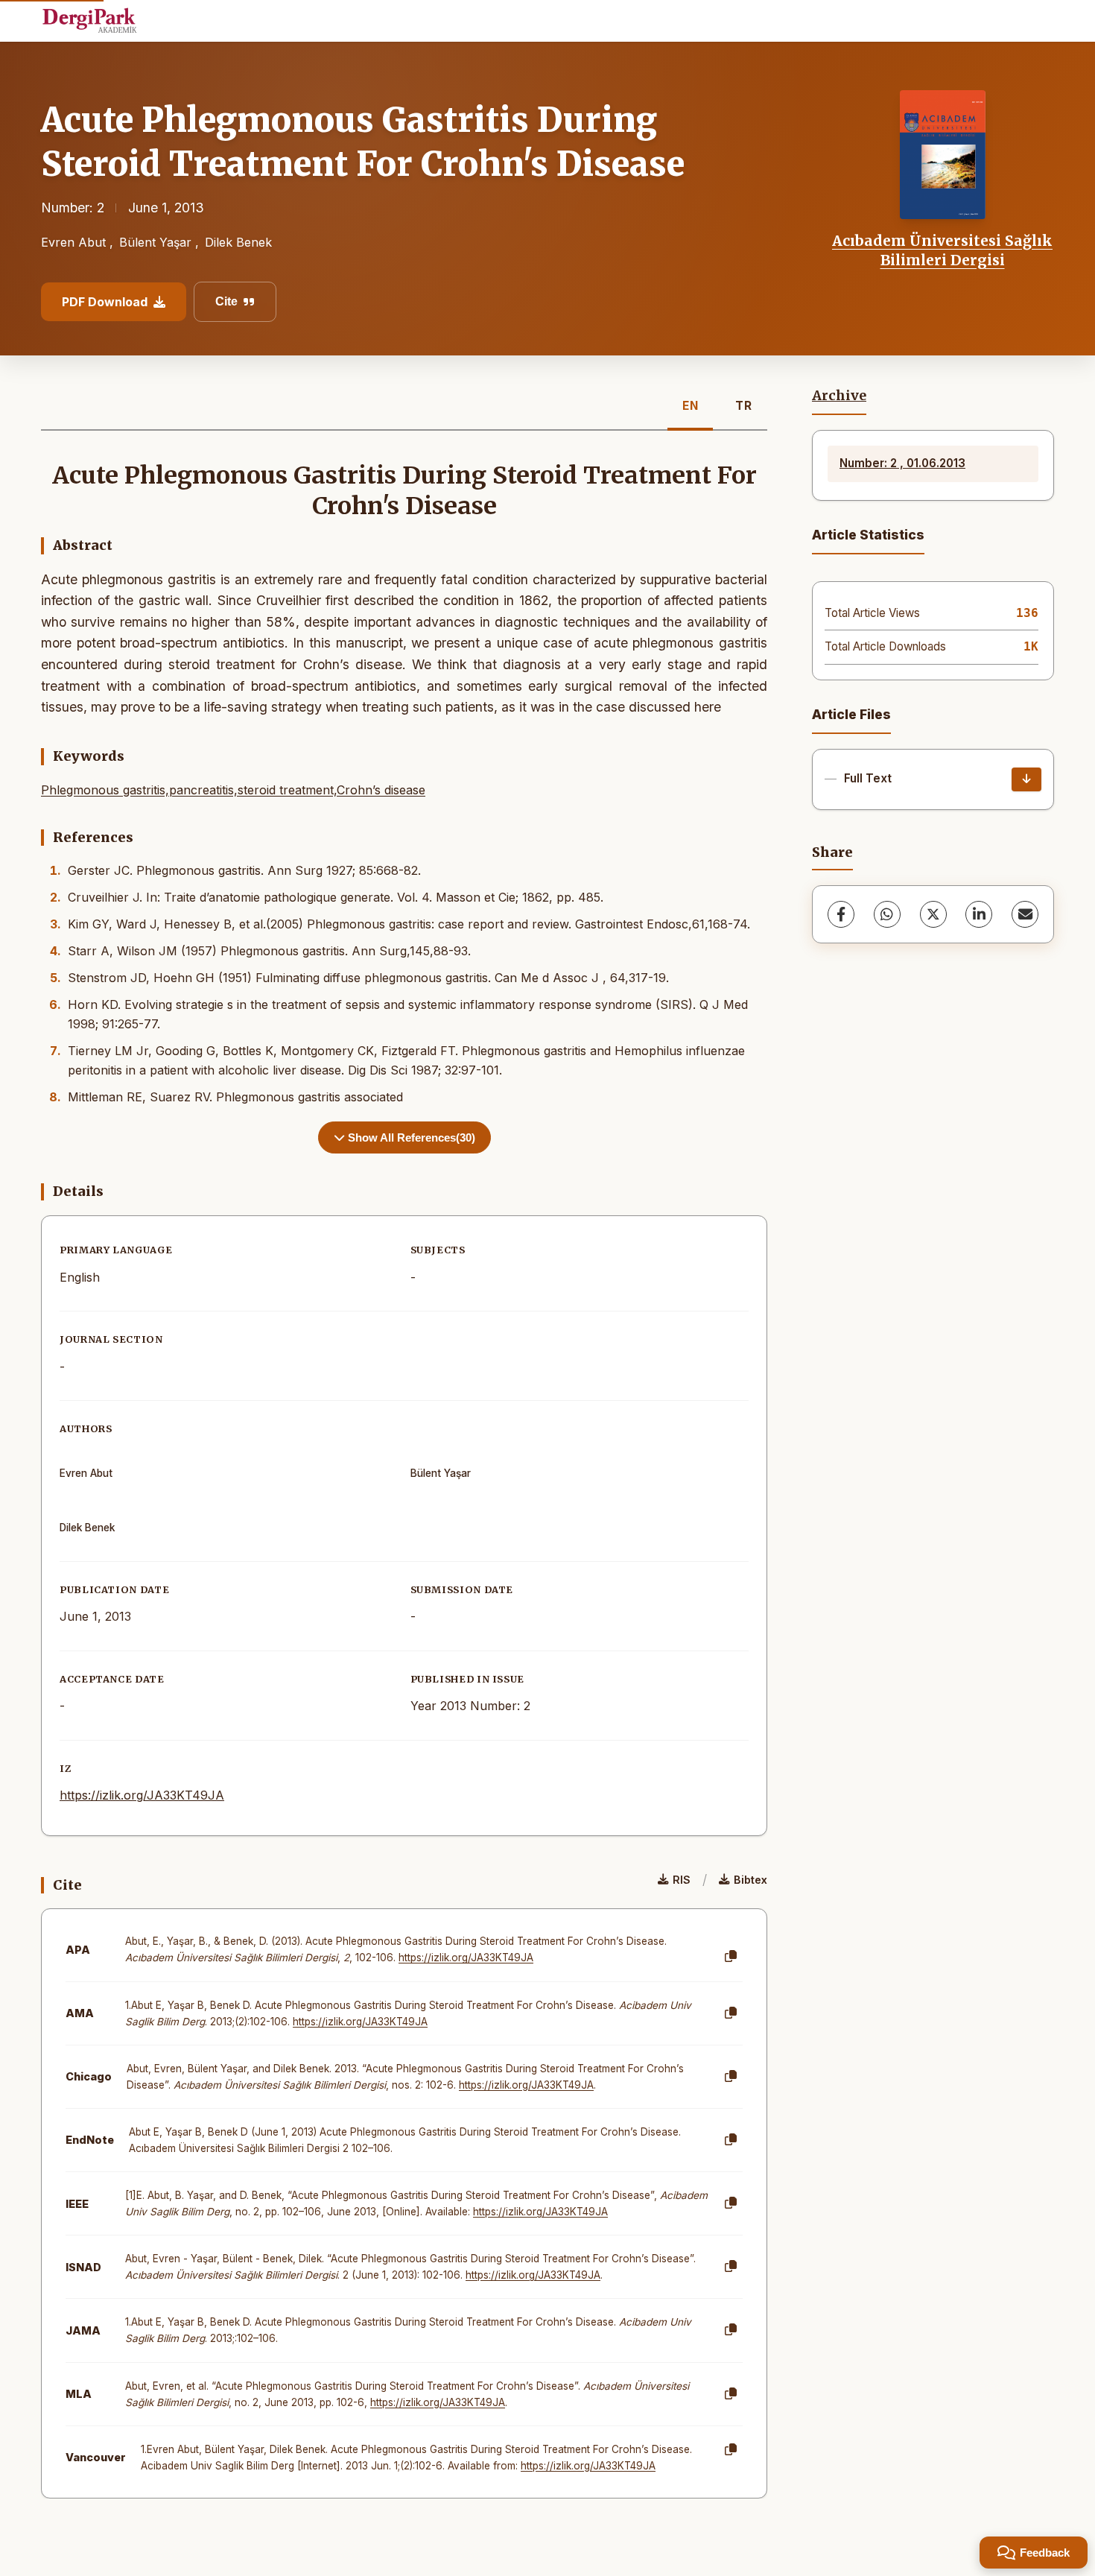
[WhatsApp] (887, 914)
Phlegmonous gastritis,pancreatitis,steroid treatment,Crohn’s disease (233, 790)
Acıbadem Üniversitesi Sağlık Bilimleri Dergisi (942, 250)
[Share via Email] (1025, 914)
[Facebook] (841, 914)
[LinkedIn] (979, 914)
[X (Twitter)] (933, 914)
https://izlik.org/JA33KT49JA (142, 1795)
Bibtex (750, 1880)
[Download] (1026, 779)
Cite (226, 301)
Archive (839, 396)
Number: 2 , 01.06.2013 (902, 463)
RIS (682, 1880)
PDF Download (105, 302)
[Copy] (731, 1957)
